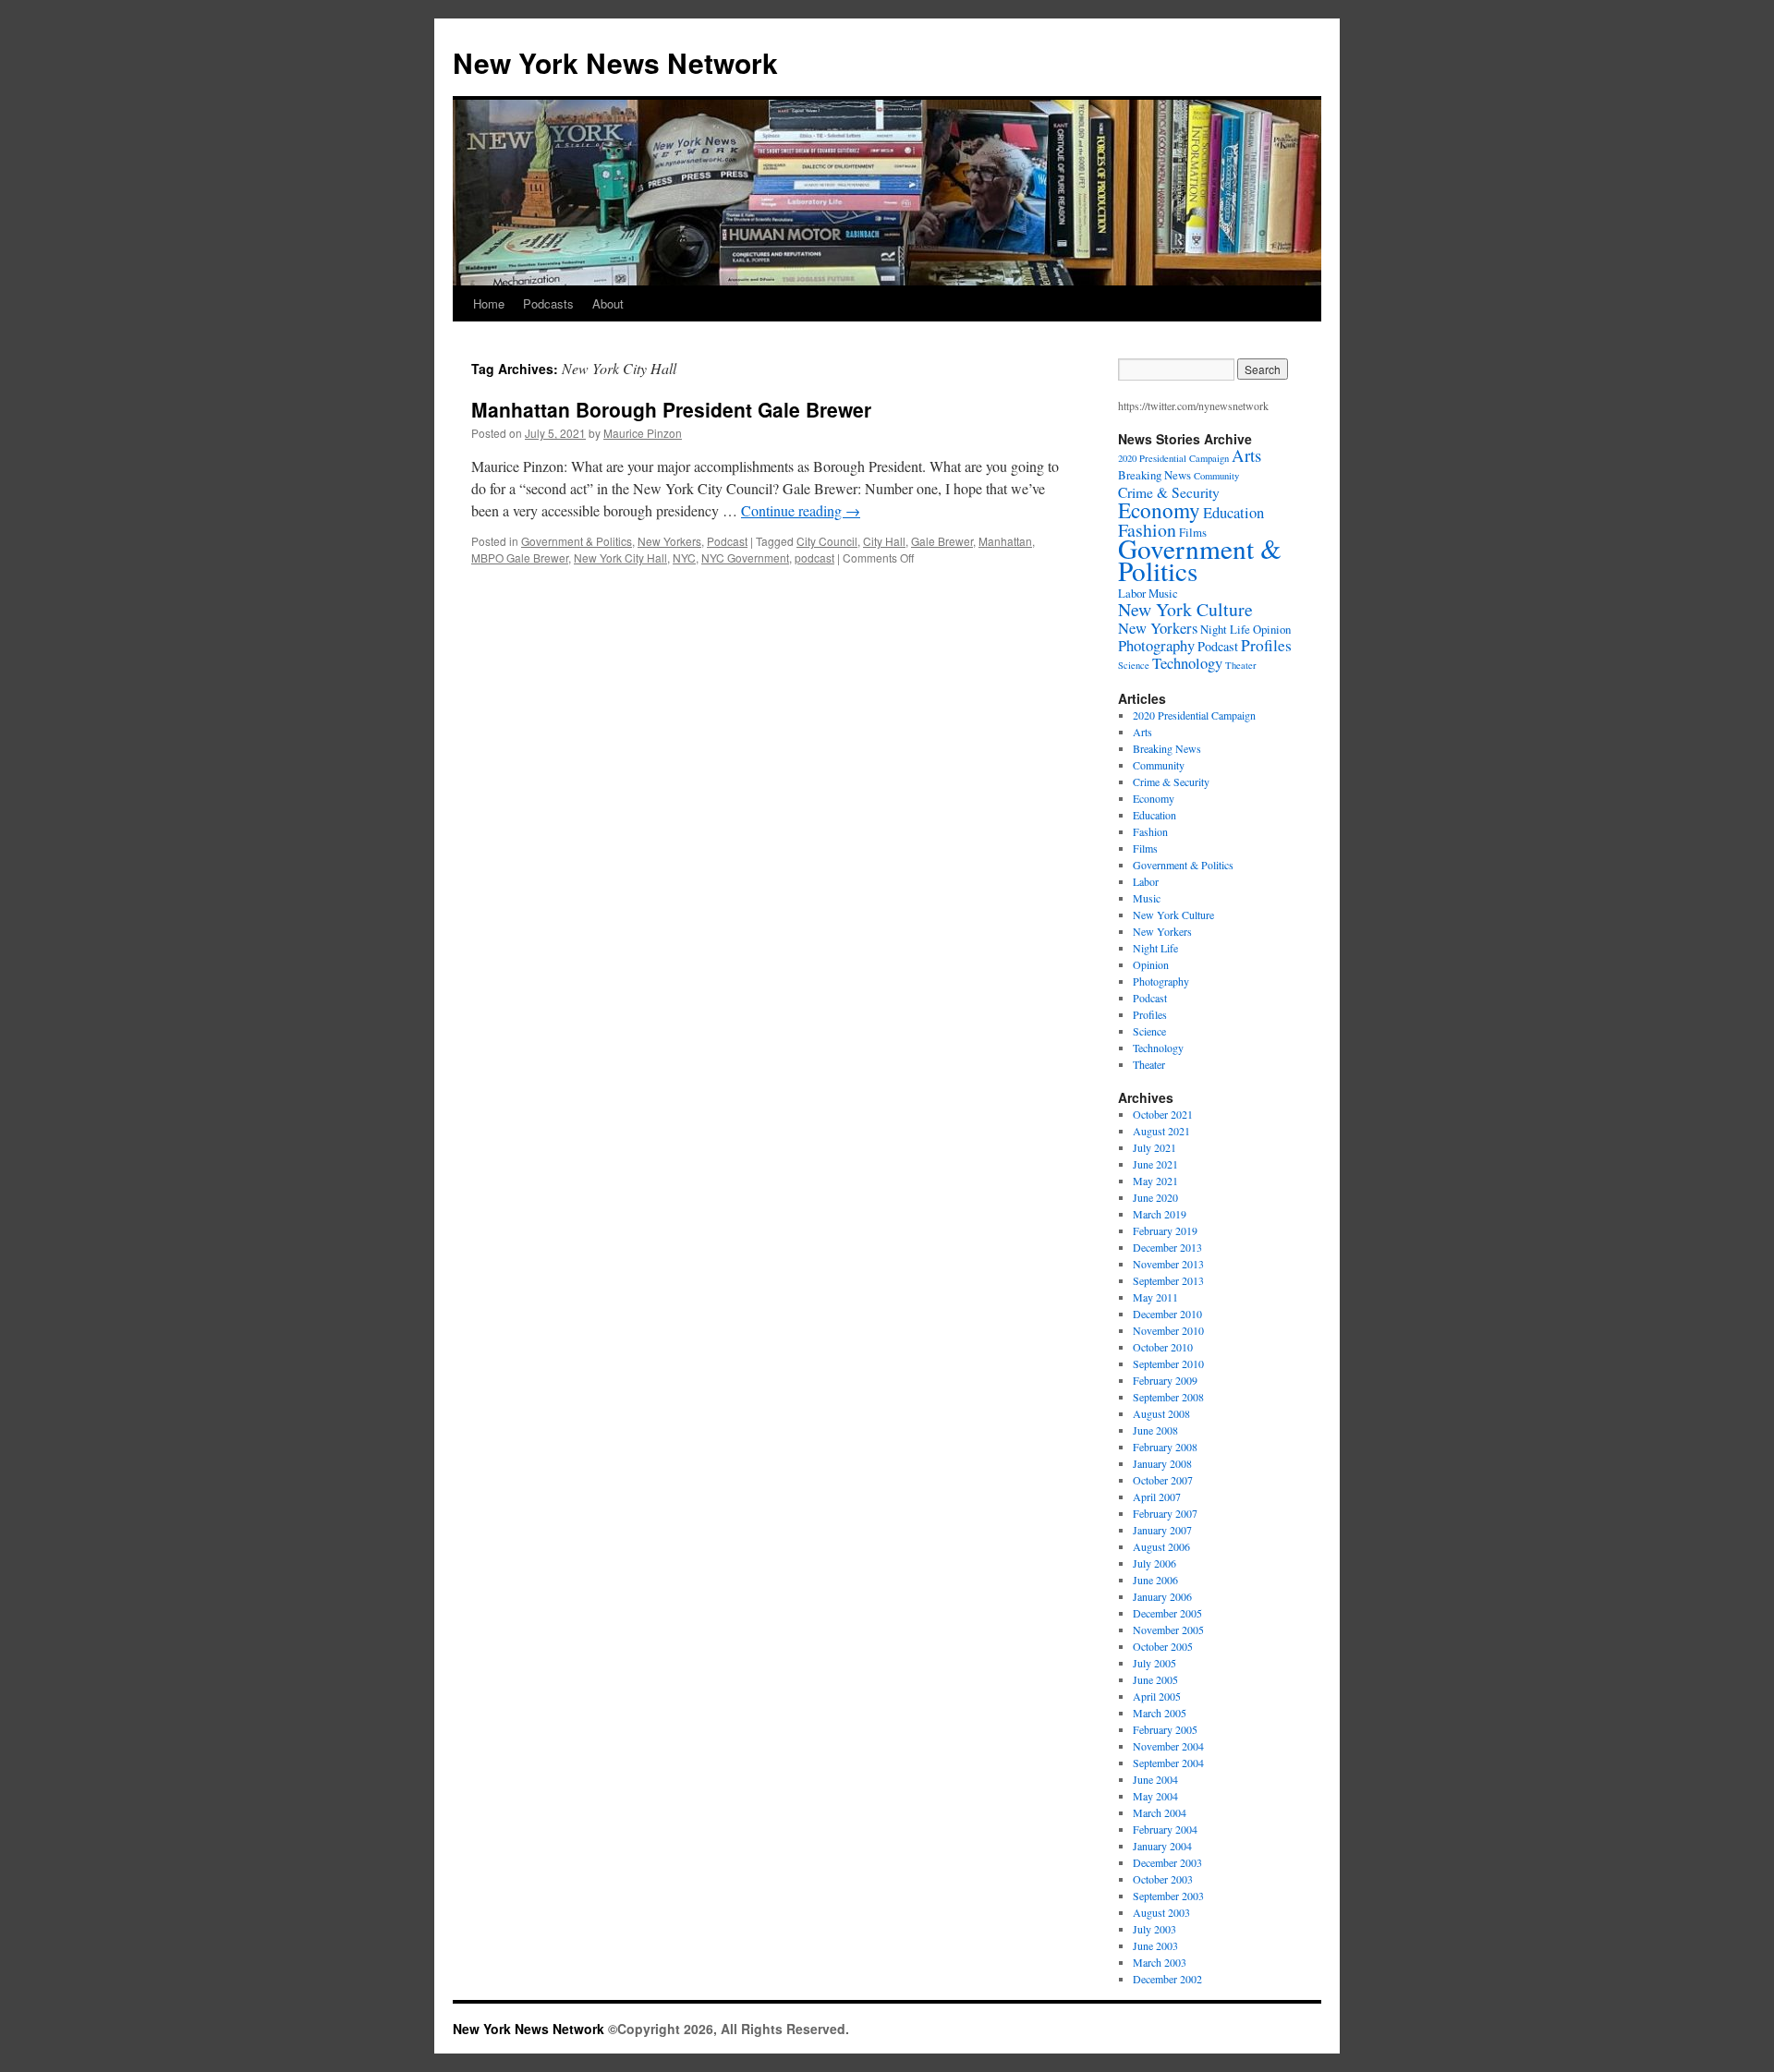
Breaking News (1154, 475)
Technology (1187, 663)
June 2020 (1155, 1197)
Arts (1246, 455)
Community (1216, 476)
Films (1145, 848)
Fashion (1150, 831)
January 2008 (1162, 1463)
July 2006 (1154, 1563)
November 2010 (1168, 1330)
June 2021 (1155, 1164)
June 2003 (1155, 1945)
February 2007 (1165, 1513)
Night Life (1225, 629)
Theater (1241, 665)
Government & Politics (577, 541)
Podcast (727, 541)
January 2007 (1162, 1530)
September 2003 (1168, 1896)
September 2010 (1168, 1363)
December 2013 (1167, 1247)
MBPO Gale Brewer (520, 557)
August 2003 (1161, 1912)
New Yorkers (669, 541)
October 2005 (1163, 1646)
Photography (1156, 645)
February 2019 (1165, 1230)
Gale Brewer (942, 541)
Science (1134, 665)
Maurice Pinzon (643, 433)
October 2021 (1163, 1114)
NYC (684, 557)
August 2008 (1161, 1413)
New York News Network (615, 62)
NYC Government (745, 557)
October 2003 (1163, 1879)
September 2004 (1168, 1763)
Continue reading (801, 510)
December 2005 (1167, 1613)
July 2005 (1154, 1663)
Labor (1132, 593)
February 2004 (1165, 1829)
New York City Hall (620, 557)
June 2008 (1155, 1430)
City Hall (884, 541)
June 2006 (1155, 1580)
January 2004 (1162, 1846)
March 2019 (1160, 1214)
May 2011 (1155, 1297)
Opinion (1272, 629)
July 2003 (1154, 1929)
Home (489, 303)
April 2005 (1157, 1696)
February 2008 (1165, 1447)
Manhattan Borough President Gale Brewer (671, 409)
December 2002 (1167, 1979)
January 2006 (1162, 1596)
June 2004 (1155, 1779)
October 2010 (1163, 1347)
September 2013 (1168, 1280)
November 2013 (1168, 1264)
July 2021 (1154, 1147)
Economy (1159, 510)
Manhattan (1005, 541)
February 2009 (1165, 1380)
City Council (827, 541)
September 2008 (1168, 1397)
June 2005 (1155, 1679)
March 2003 (1160, 1962)
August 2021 (1161, 1131)
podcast (814, 557)
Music (1163, 593)
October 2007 (1163, 1480)
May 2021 (1155, 1181)
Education (1233, 512)
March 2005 (1160, 1713)
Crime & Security (1169, 492)
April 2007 (1157, 1496)
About (608, 303)
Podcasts (548, 303)
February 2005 (1165, 1729)
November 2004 (1168, 1746)
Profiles (1266, 645)
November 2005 (1168, 1630)
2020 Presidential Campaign (1173, 458)
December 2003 (1167, 1862)
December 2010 (1167, 1314)
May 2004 (1155, 1796)
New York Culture (1185, 609)
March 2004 (1160, 1812)
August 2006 (1161, 1546)
